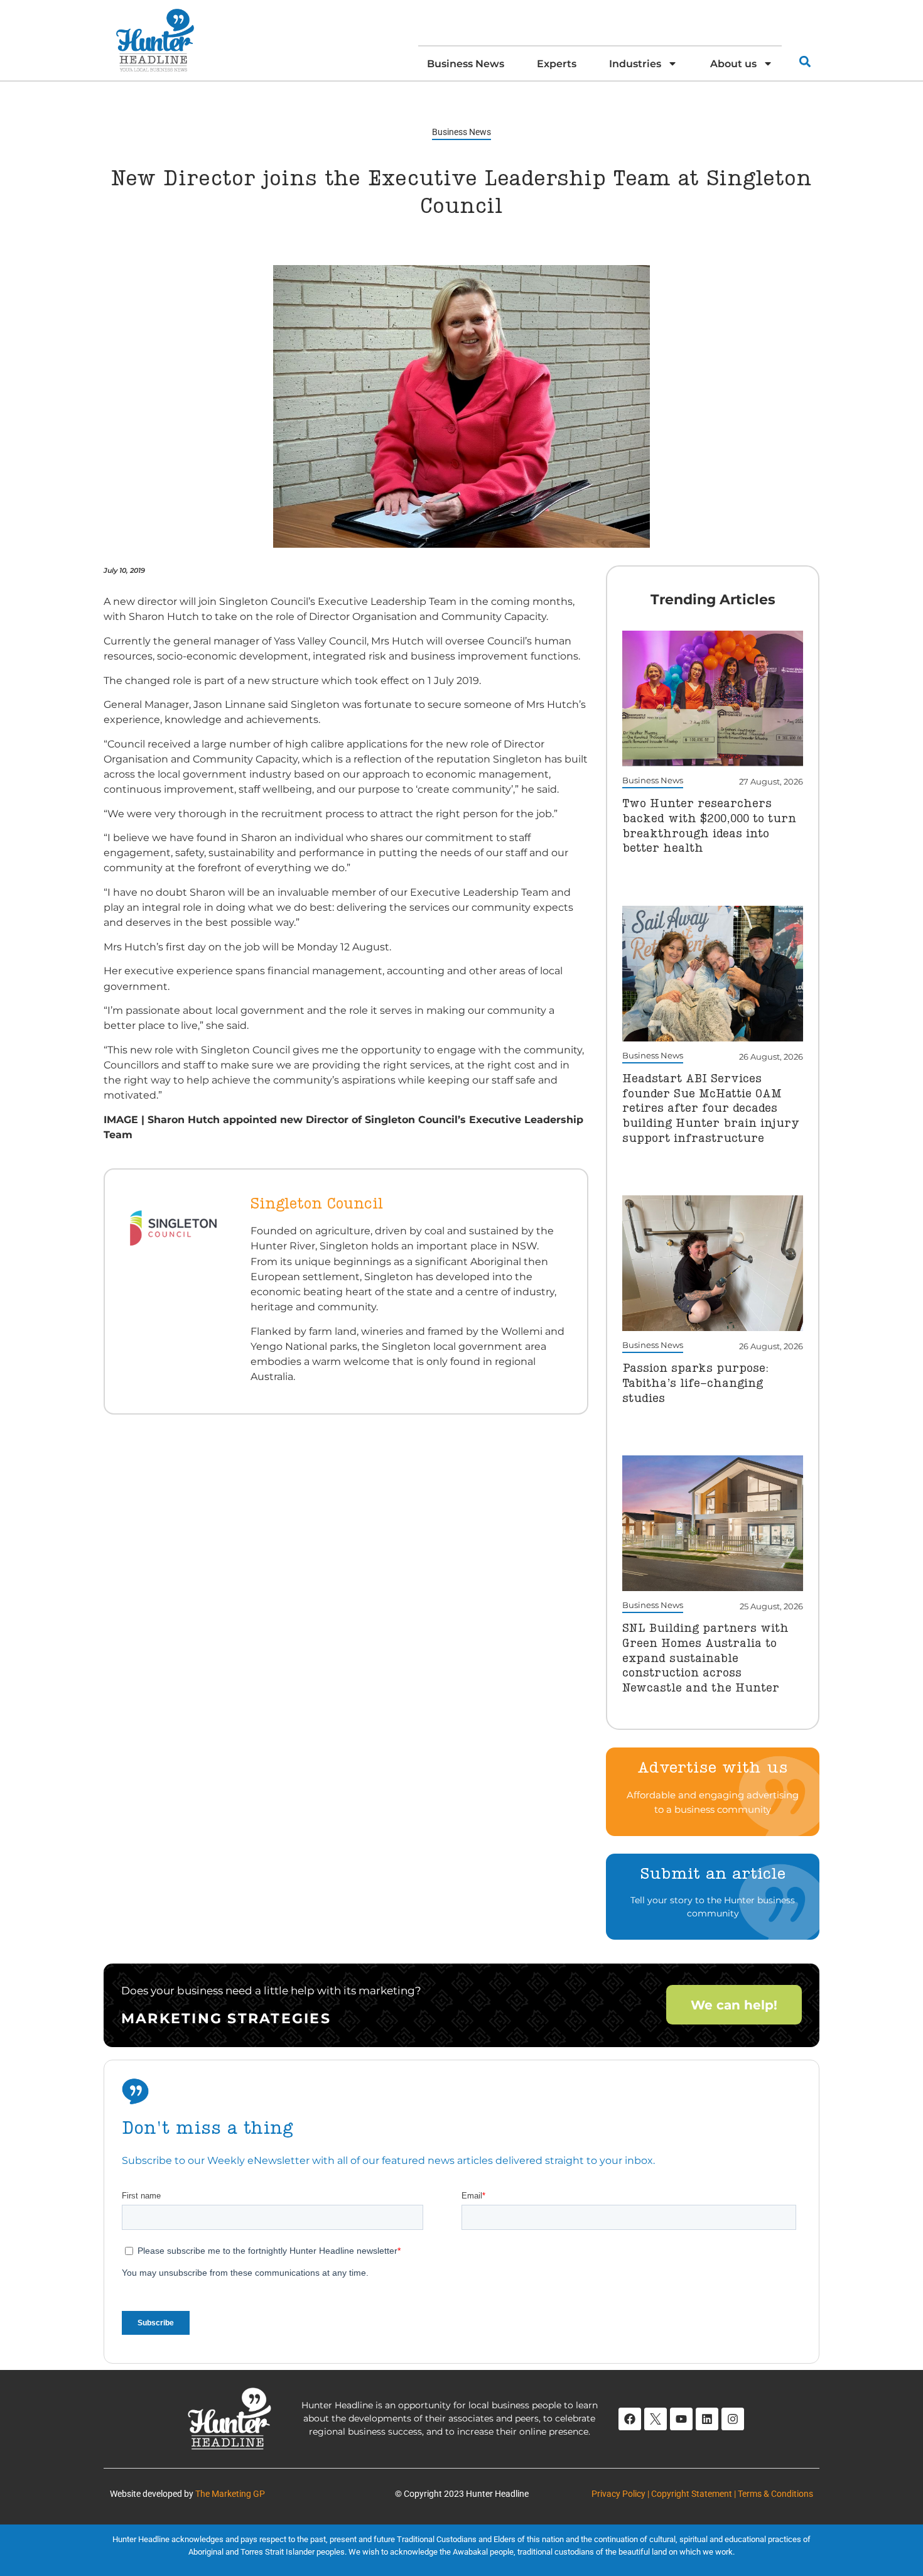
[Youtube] (681, 2419)
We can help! (734, 2005)
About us (733, 63)
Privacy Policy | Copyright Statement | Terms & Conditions (702, 2494)
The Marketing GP (230, 2494)
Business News (466, 63)
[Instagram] (733, 2419)
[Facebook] (630, 2419)
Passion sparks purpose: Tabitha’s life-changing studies (695, 1383)
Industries (635, 63)
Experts (557, 63)
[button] (805, 61)
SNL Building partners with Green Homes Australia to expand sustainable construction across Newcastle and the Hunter (705, 1659)
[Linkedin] (707, 2419)
